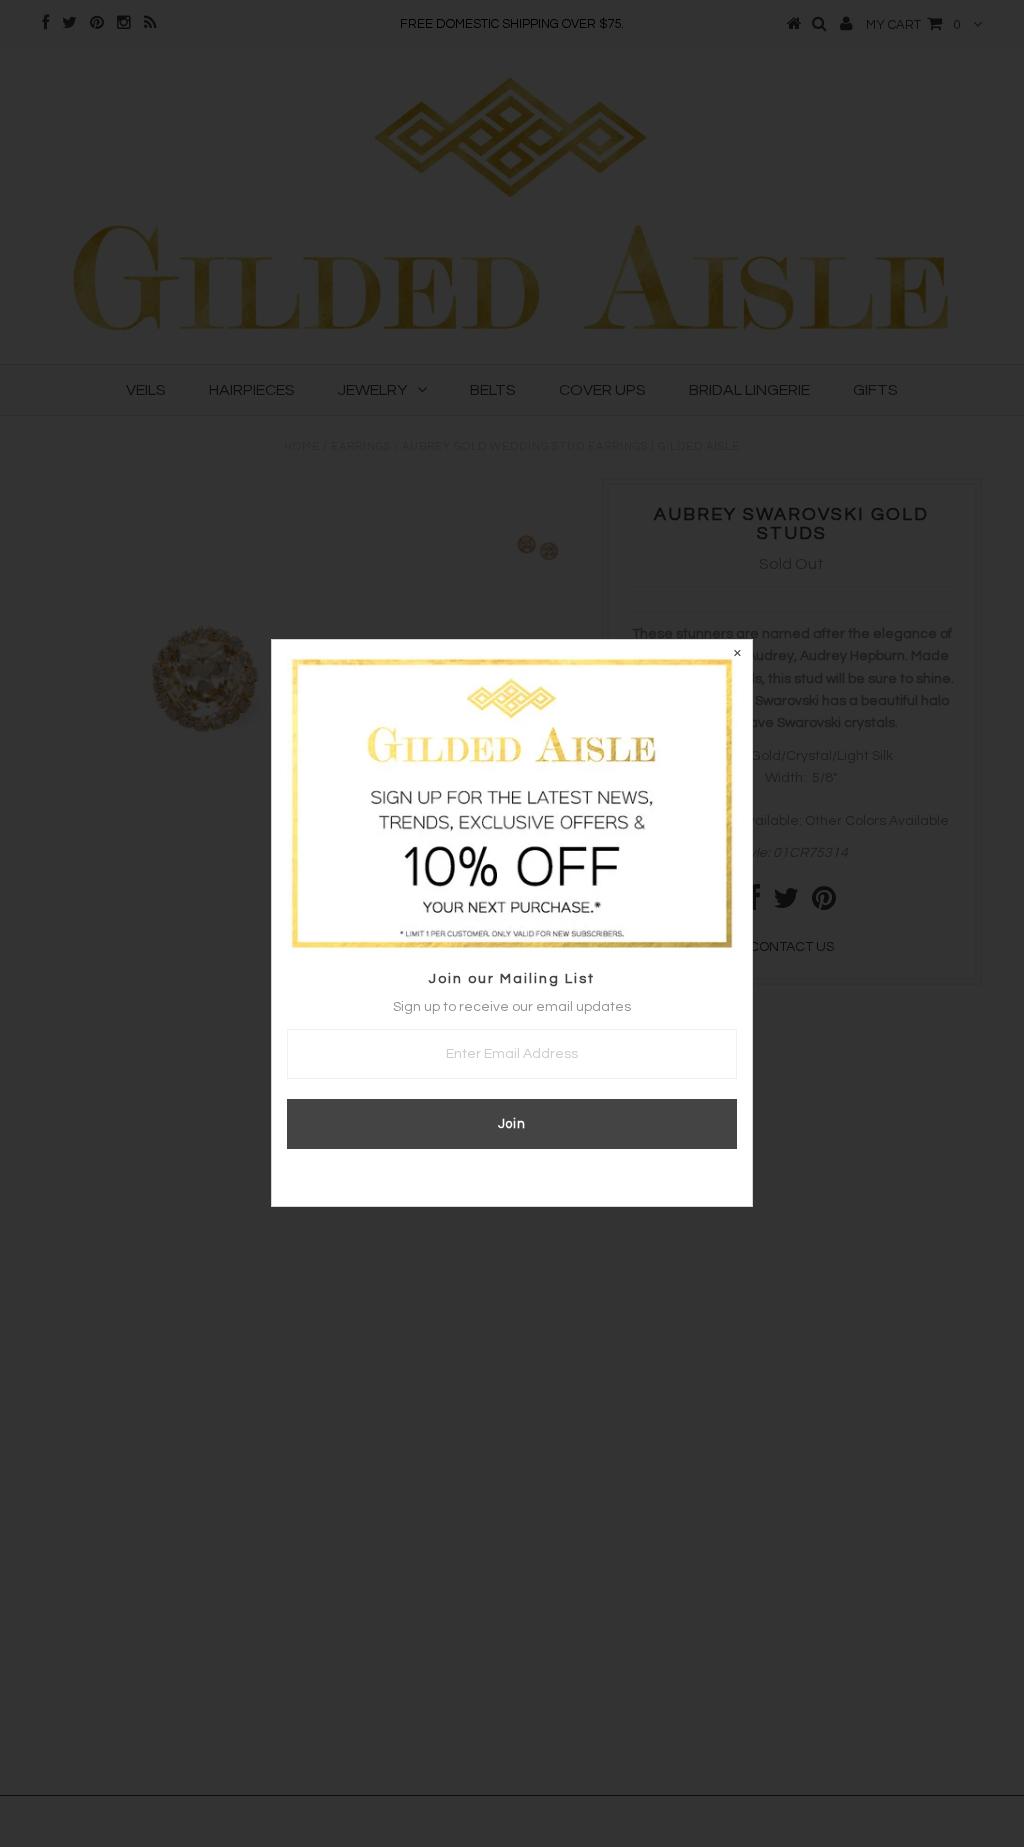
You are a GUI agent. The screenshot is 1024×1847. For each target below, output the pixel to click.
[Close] (737, 655)
